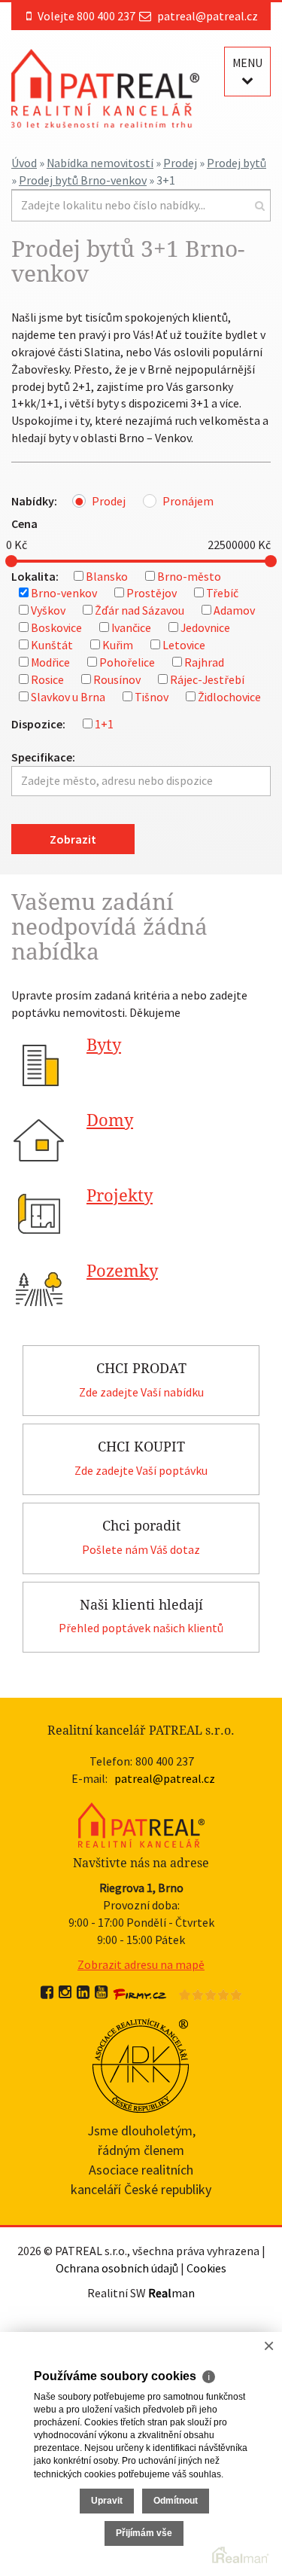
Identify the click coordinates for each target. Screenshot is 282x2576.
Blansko (107, 576)
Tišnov (152, 697)
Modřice (50, 662)
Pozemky (122, 1271)
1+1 (104, 724)
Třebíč (222, 593)
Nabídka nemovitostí (100, 163)
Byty (104, 1045)
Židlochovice (229, 697)
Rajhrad (204, 662)
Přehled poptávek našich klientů (141, 1628)
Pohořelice (127, 662)
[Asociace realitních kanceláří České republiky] (141, 2064)
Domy (110, 1120)
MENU (247, 63)
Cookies (206, 2268)
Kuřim (118, 645)
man (171, 2293)
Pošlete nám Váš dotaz (141, 1549)
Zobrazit (73, 839)
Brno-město (189, 576)
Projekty (120, 1196)
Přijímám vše (144, 2533)
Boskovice (56, 627)
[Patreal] (105, 87)
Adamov (234, 610)
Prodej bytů (237, 163)
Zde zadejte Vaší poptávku (141, 1470)
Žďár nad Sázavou (139, 610)
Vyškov (48, 610)
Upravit (107, 2501)
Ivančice (131, 627)
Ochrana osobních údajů (117, 2268)
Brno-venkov (64, 593)
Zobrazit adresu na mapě (141, 1964)
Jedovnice (205, 627)
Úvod (24, 163)
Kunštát (52, 645)
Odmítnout (176, 2501)
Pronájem (188, 501)
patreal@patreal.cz (208, 16)
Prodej (180, 163)
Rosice (47, 679)
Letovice (184, 645)
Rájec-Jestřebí (207, 679)
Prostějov (152, 593)
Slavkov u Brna (68, 697)
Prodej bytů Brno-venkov (83, 180)
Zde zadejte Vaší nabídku (141, 1392)
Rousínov (117, 679)
